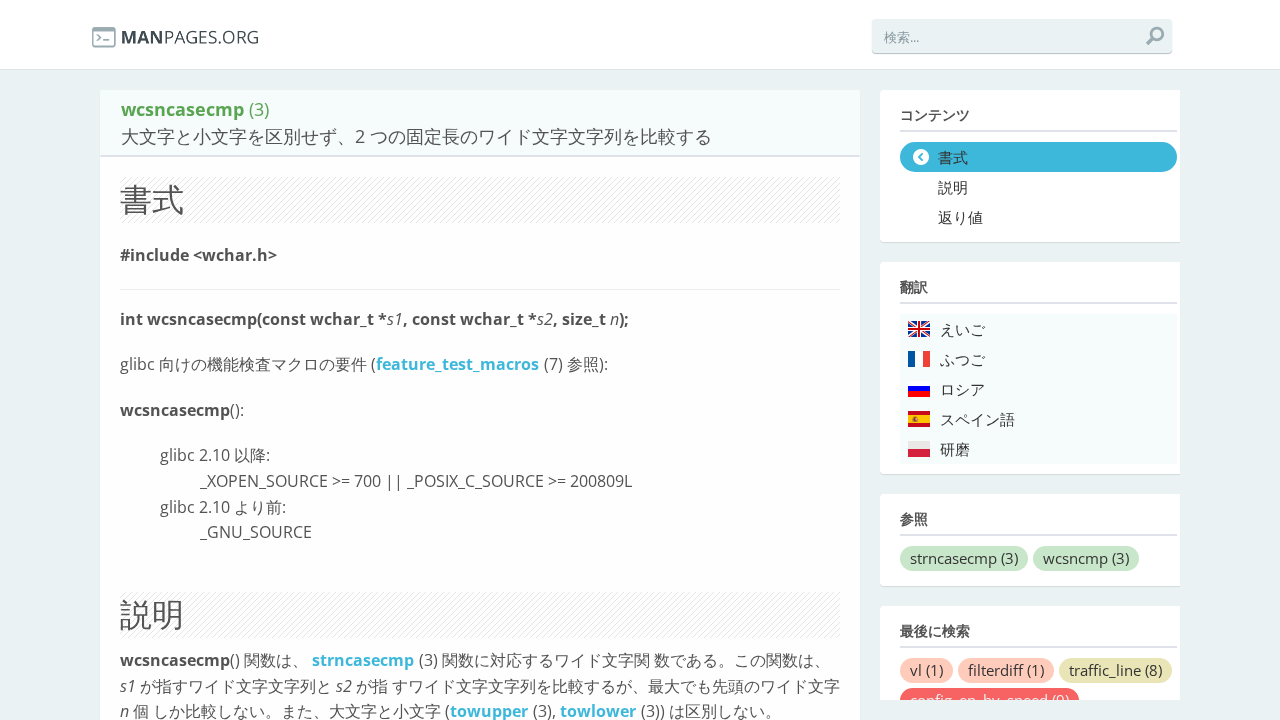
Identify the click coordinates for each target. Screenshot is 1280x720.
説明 (953, 188)
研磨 (955, 450)
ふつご (962, 360)
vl (926, 670)
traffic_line (1115, 670)
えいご (962, 330)
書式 (953, 158)
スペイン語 (977, 420)
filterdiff (1006, 670)
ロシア (962, 390)
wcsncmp (1086, 558)
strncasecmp (363, 660)
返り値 (960, 218)
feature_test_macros (457, 364)
